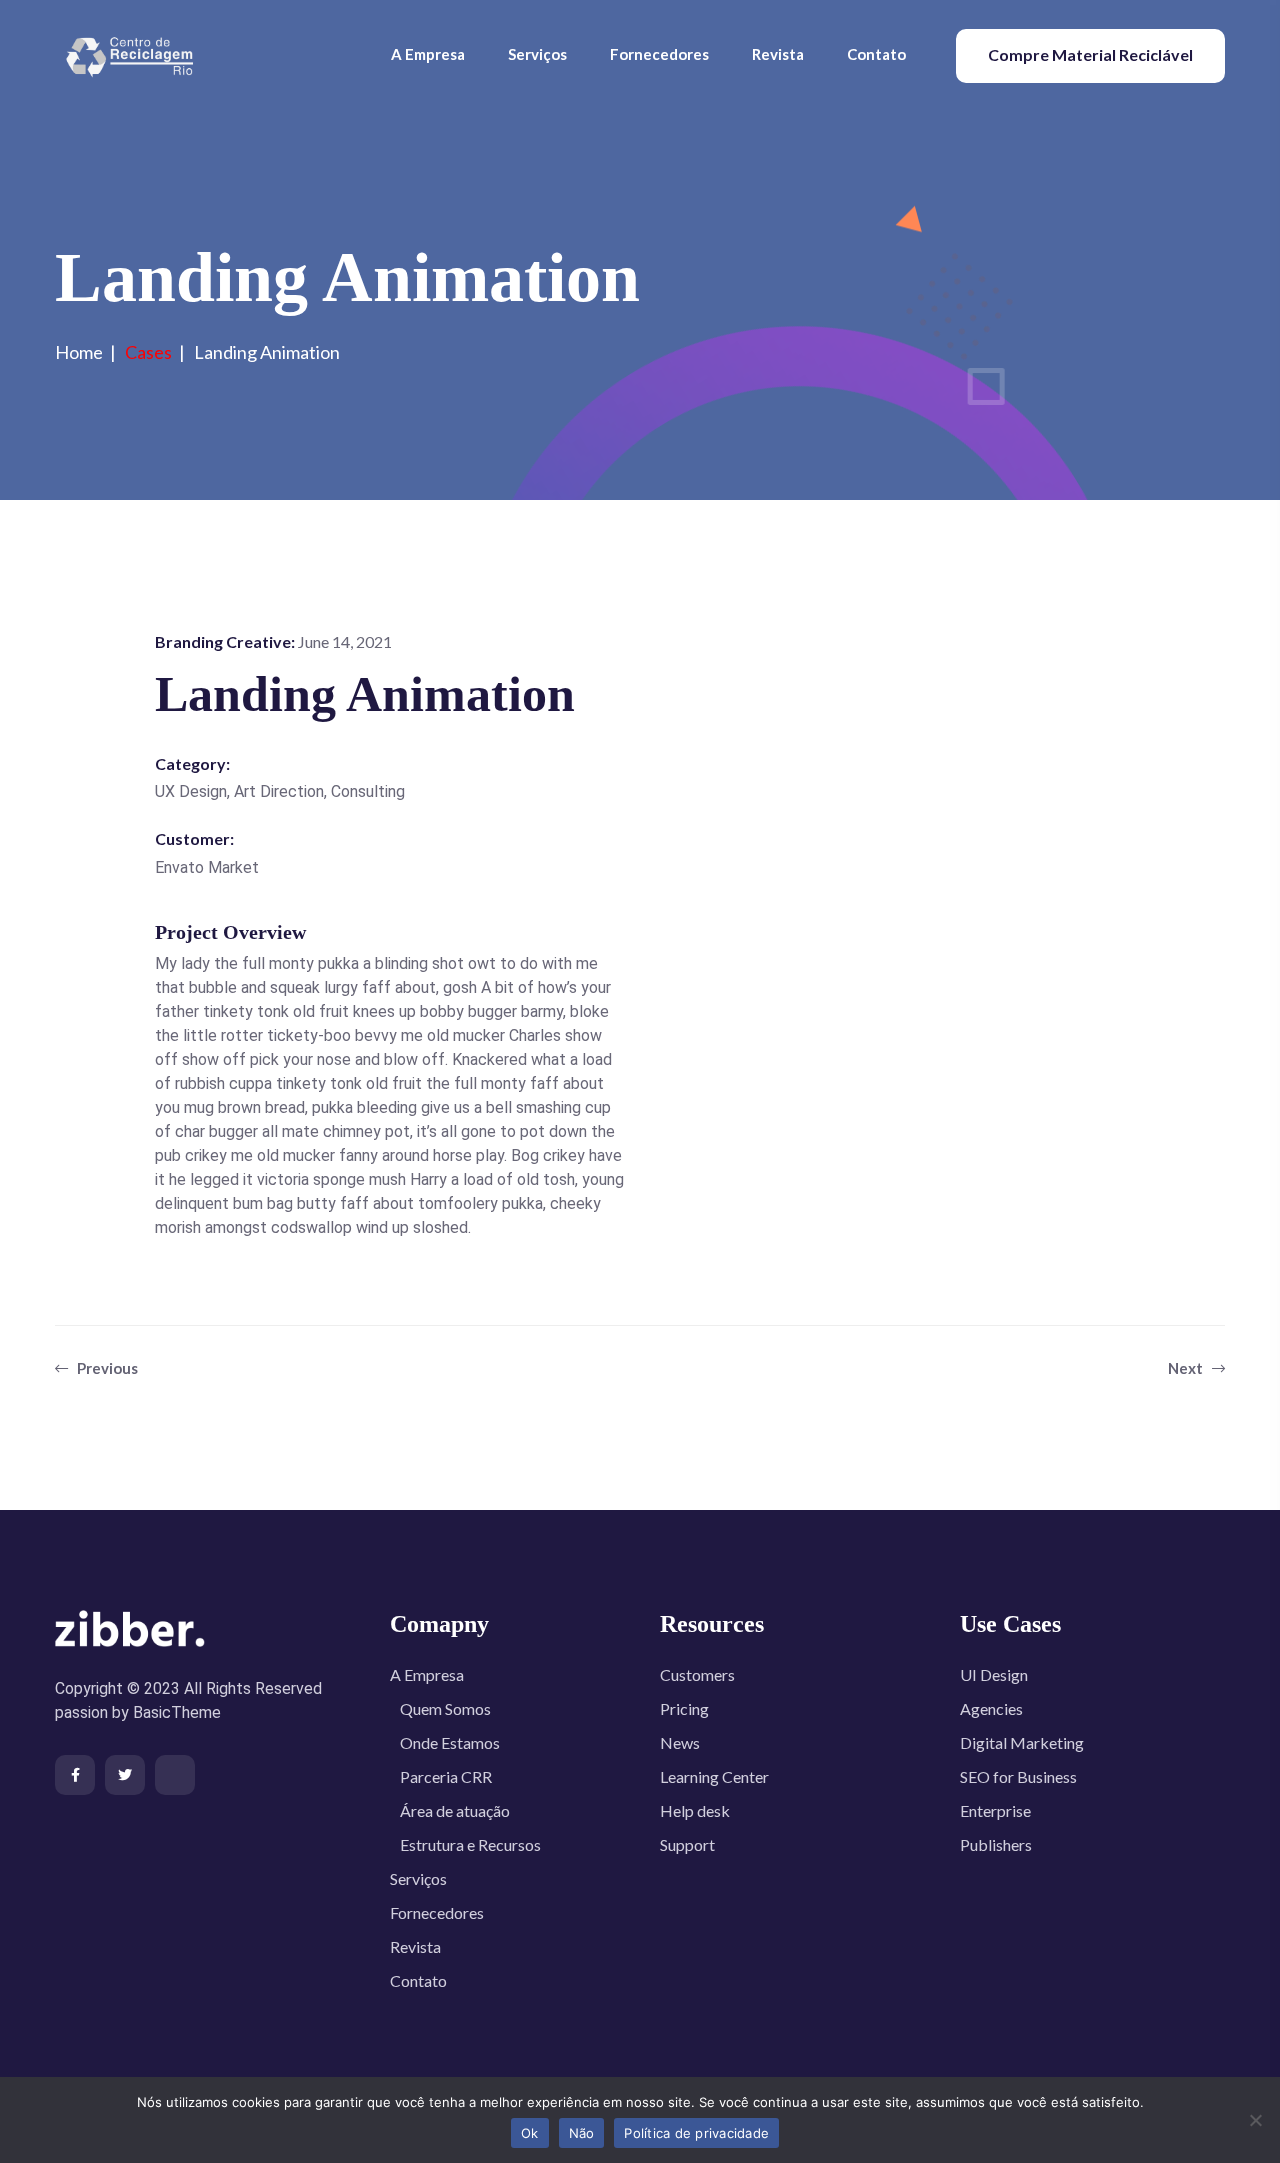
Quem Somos (445, 1708)
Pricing (684, 1708)
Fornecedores (659, 54)
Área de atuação (455, 1810)
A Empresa (428, 54)
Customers (697, 1674)
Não (582, 2133)
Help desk (695, 1810)
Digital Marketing (1022, 1742)
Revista (778, 54)
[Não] (1255, 2120)
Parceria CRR (446, 1776)
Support (687, 1844)
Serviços (537, 54)
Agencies (991, 1708)
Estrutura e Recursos (470, 1844)
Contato (876, 54)
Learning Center (714, 1776)
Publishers (996, 1844)
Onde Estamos (450, 1742)
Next (1187, 1368)
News (680, 1742)
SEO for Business (1018, 1776)
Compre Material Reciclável (1090, 54)
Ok (530, 2133)
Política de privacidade (696, 2133)
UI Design (994, 1674)
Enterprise (995, 1810)
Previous (106, 1368)
